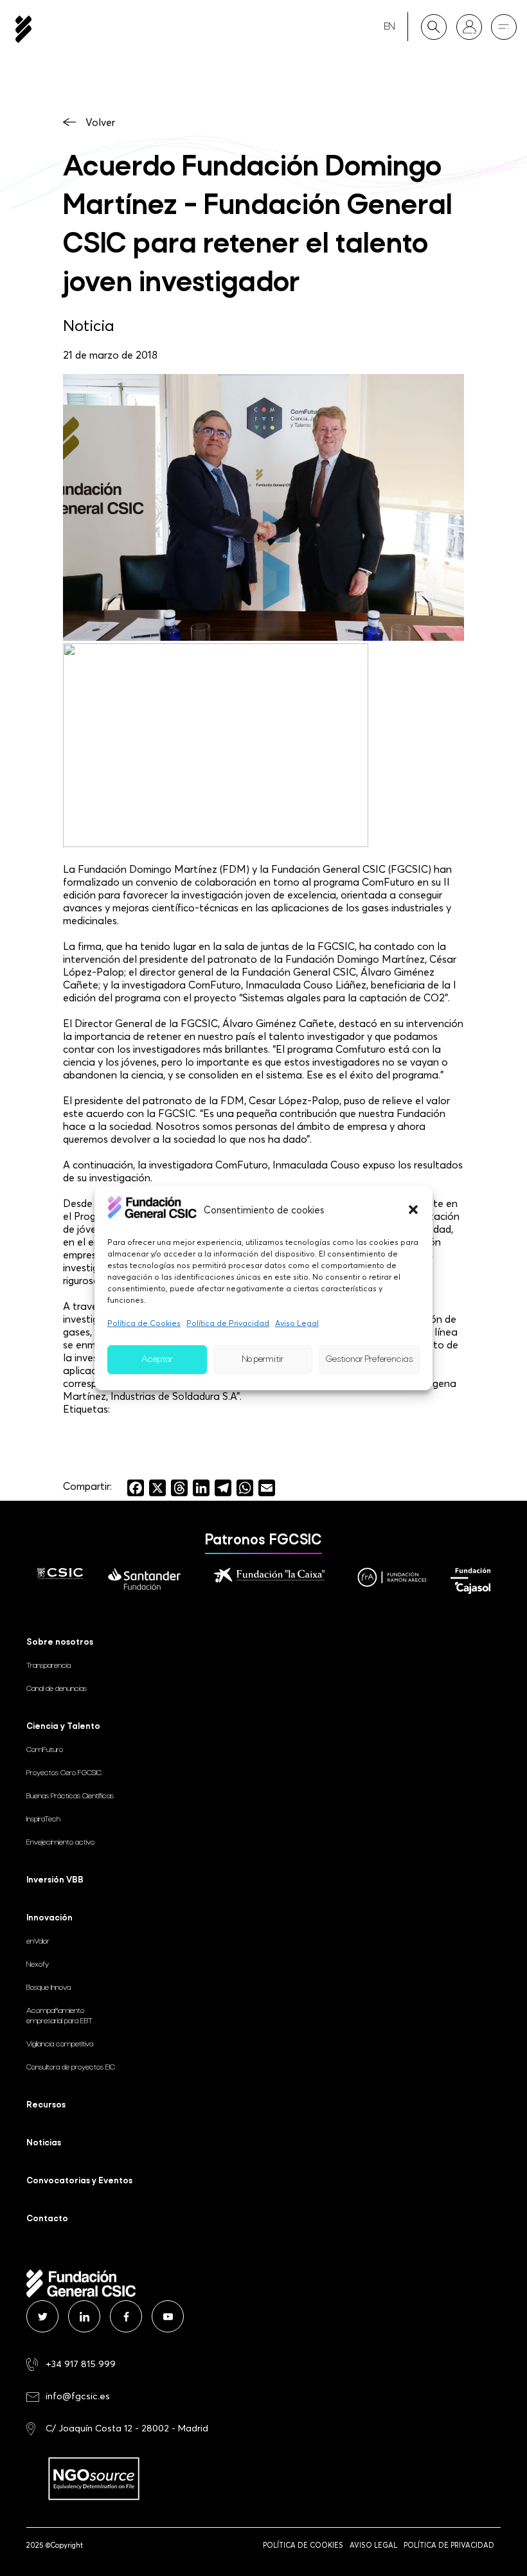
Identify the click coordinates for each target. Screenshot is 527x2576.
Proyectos (64, 1773)
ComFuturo (45, 1750)
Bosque (49, 1988)
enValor (38, 1942)
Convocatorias (79, 2181)
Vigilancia (60, 2044)
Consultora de (71, 2068)
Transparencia (49, 1666)
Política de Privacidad (228, 1323)
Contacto (47, 2219)
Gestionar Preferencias (369, 1360)
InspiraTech (43, 1820)
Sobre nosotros (60, 1642)
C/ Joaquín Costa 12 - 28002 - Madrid (127, 2428)
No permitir (263, 1360)
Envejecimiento (60, 1843)
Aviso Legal (297, 1323)
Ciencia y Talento (63, 1727)
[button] (413, 1210)
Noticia (89, 325)
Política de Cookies (144, 1323)
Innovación (49, 1918)
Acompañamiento (59, 2016)
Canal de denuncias (57, 1689)
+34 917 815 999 (81, 2364)
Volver (100, 122)
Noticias (44, 2143)
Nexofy (38, 1965)
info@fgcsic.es (78, 2396)
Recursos (46, 2105)
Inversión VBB (55, 1880)
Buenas (70, 1796)
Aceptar (157, 1360)
